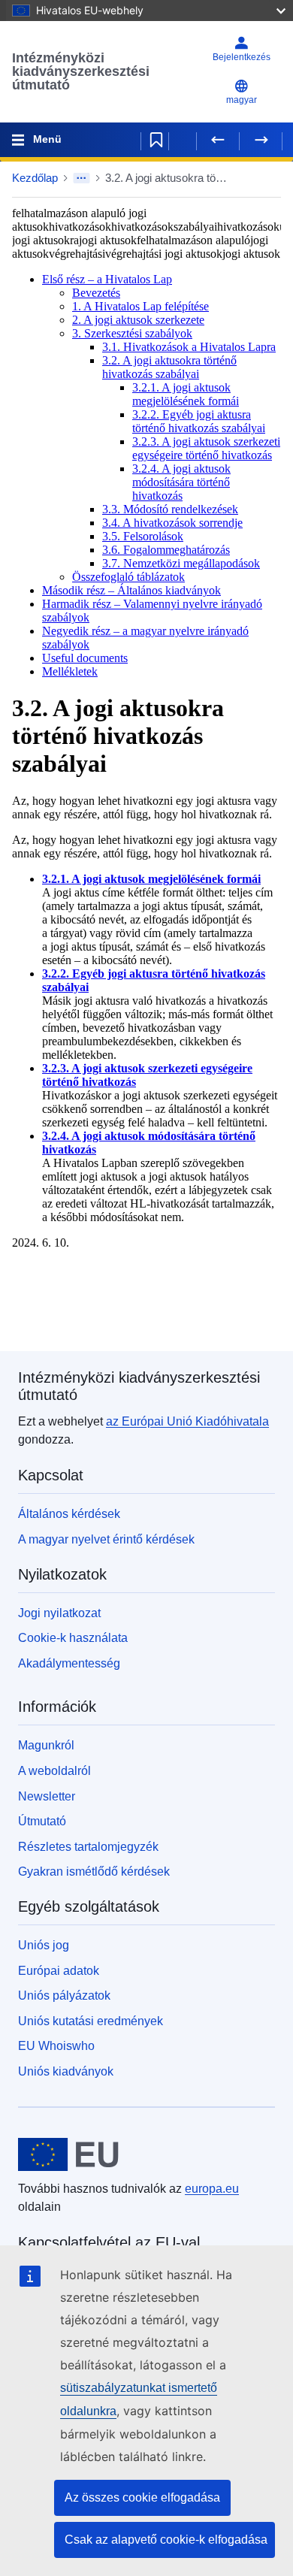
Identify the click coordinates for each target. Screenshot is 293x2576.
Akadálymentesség (69, 1663)
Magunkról (46, 1745)
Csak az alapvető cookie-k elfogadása (166, 2540)
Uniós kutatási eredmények (91, 2021)
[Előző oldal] (218, 140)
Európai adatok (59, 1971)
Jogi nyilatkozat (59, 1613)
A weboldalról (54, 1771)
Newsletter (47, 1796)
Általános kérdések (69, 1514)
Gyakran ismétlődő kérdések (94, 1872)
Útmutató (42, 1821)
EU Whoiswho (56, 2046)
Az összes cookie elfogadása (142, 2497)
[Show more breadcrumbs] (82, 178)
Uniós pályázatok (64, 1995)
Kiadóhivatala (187, 1421)
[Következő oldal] (261, 140)
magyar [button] (242, 100)
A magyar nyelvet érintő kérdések (106, 1539)
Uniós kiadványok (66, 2071)
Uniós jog (44, 1945)
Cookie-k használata (73, 1638)
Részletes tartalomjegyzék (88, 1847)
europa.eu (212, 2189)
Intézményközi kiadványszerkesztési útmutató (81, 71)
